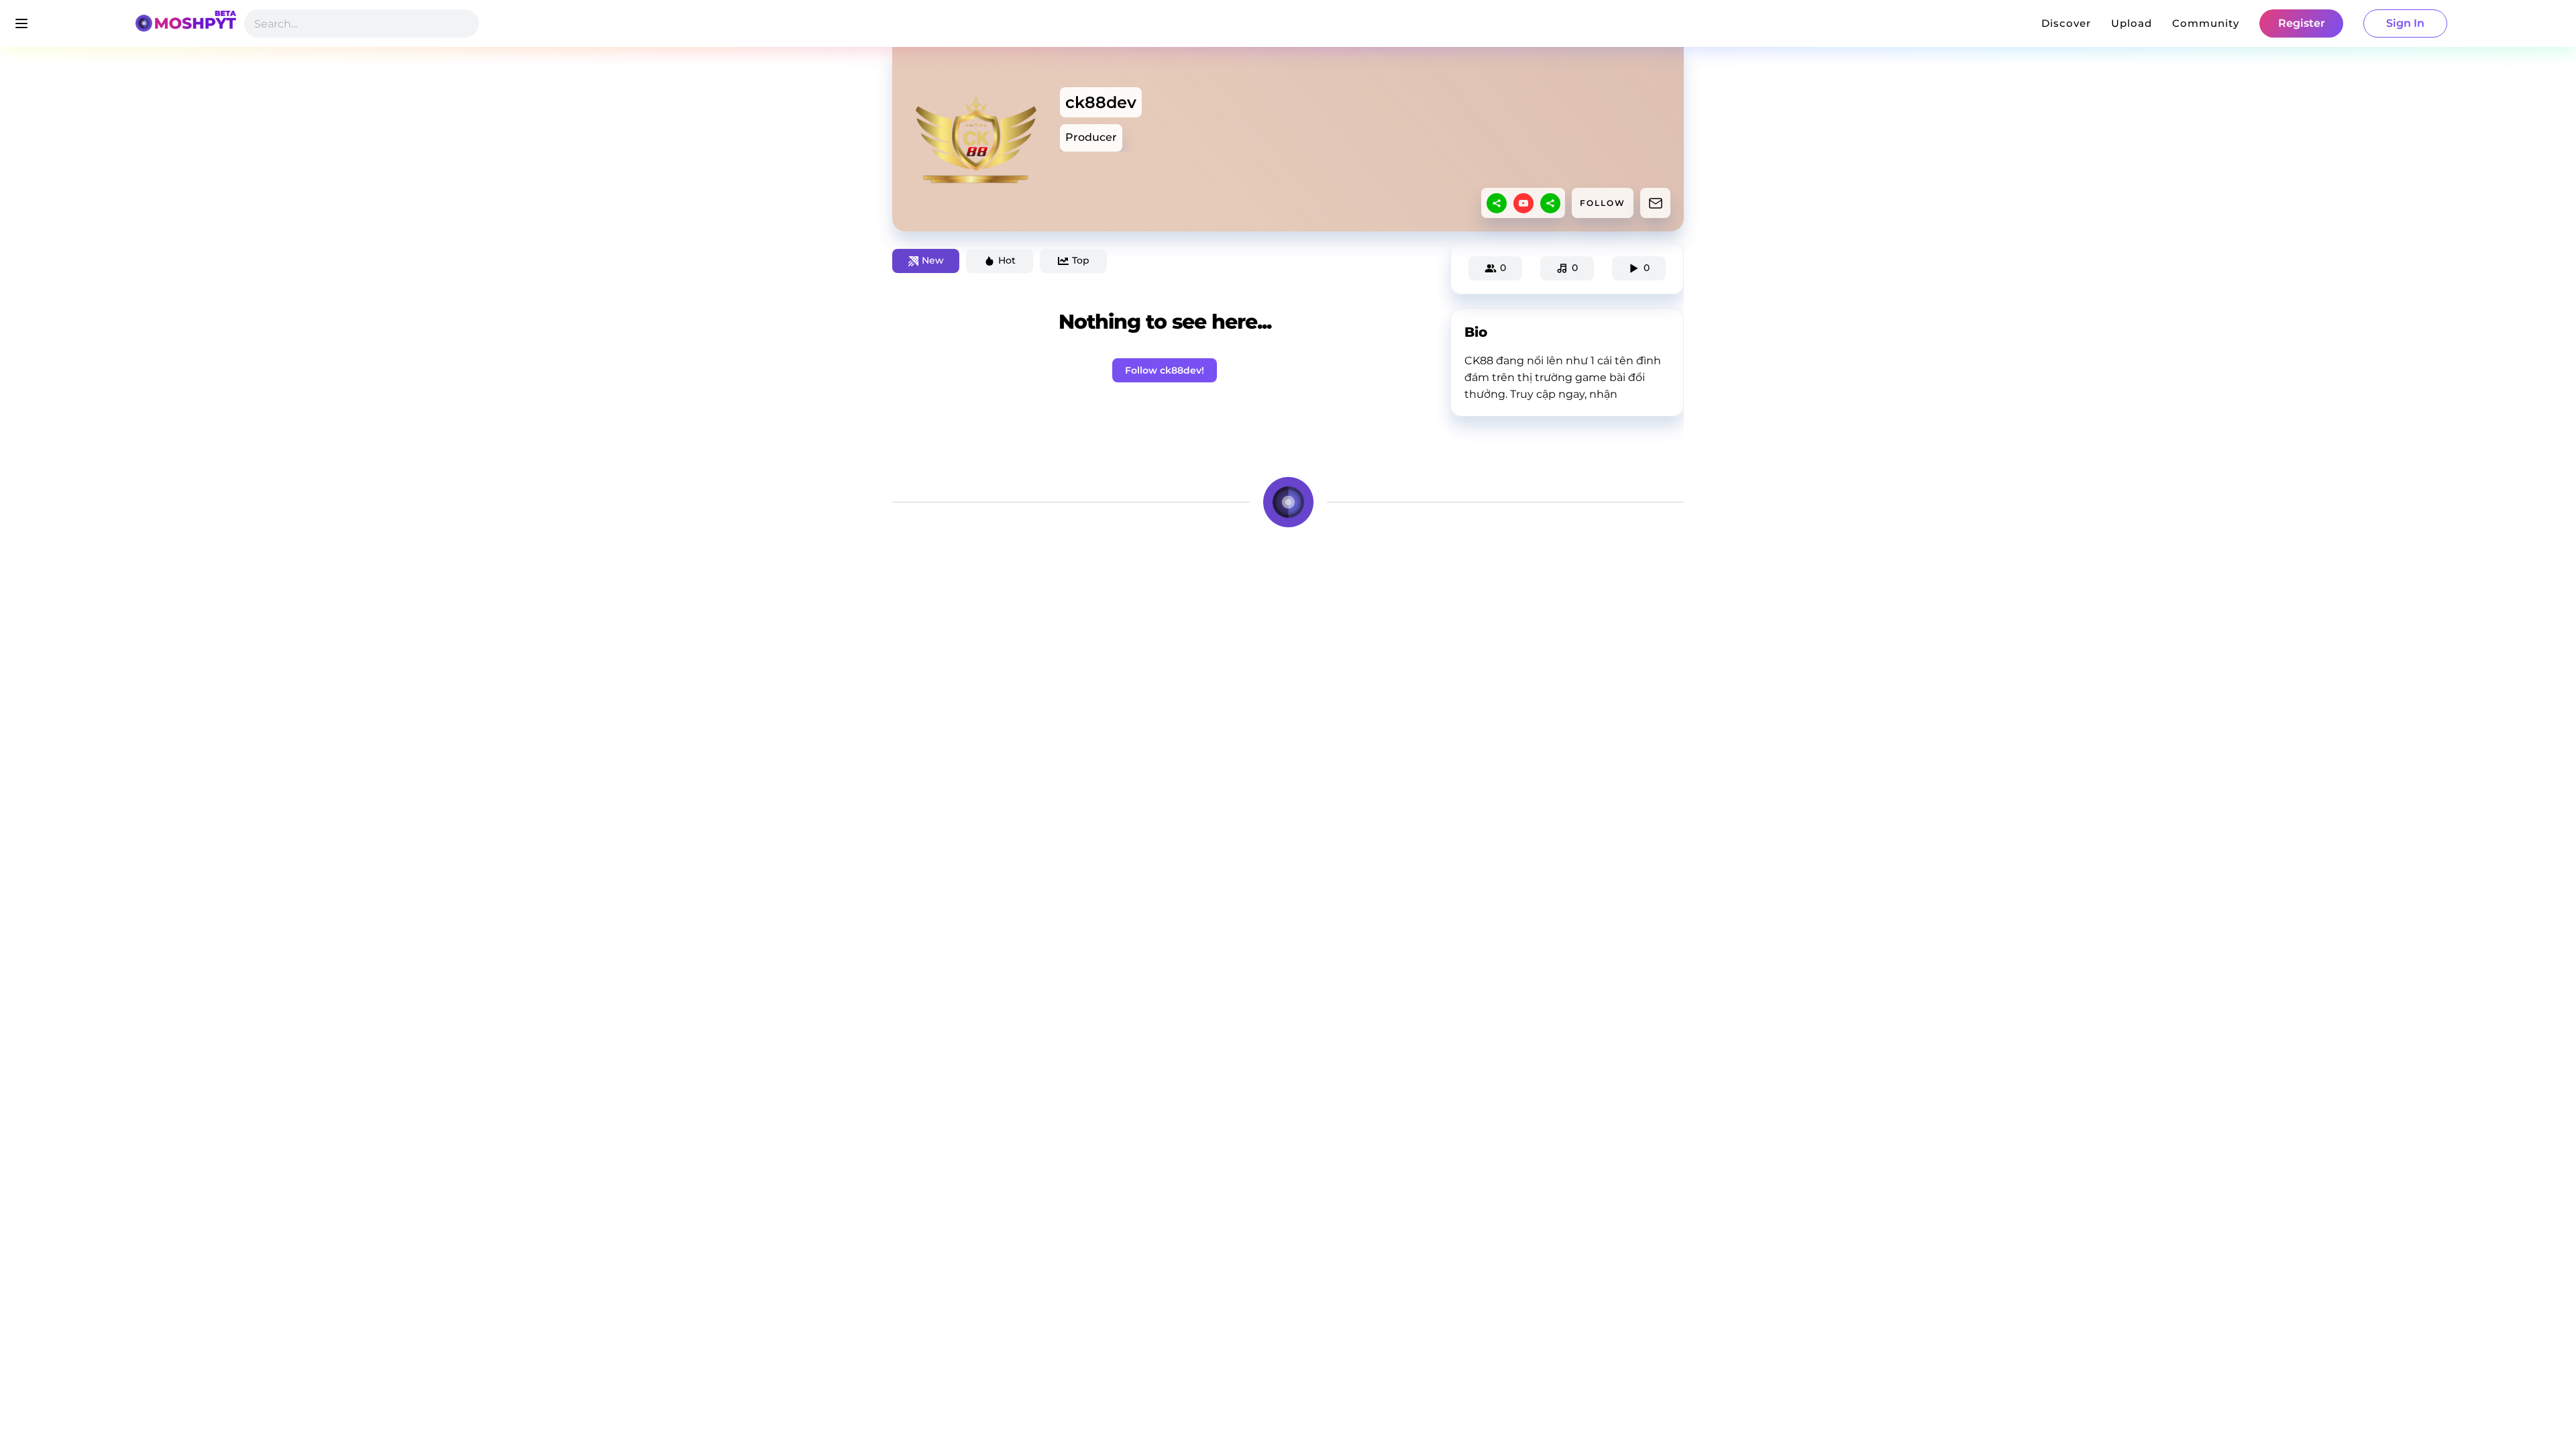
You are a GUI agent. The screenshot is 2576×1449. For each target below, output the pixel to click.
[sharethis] (1497, 203)
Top (1081, 260)
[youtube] (1523, 203)
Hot (1007, 260)
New (933, 260)
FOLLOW (1603, 203)
